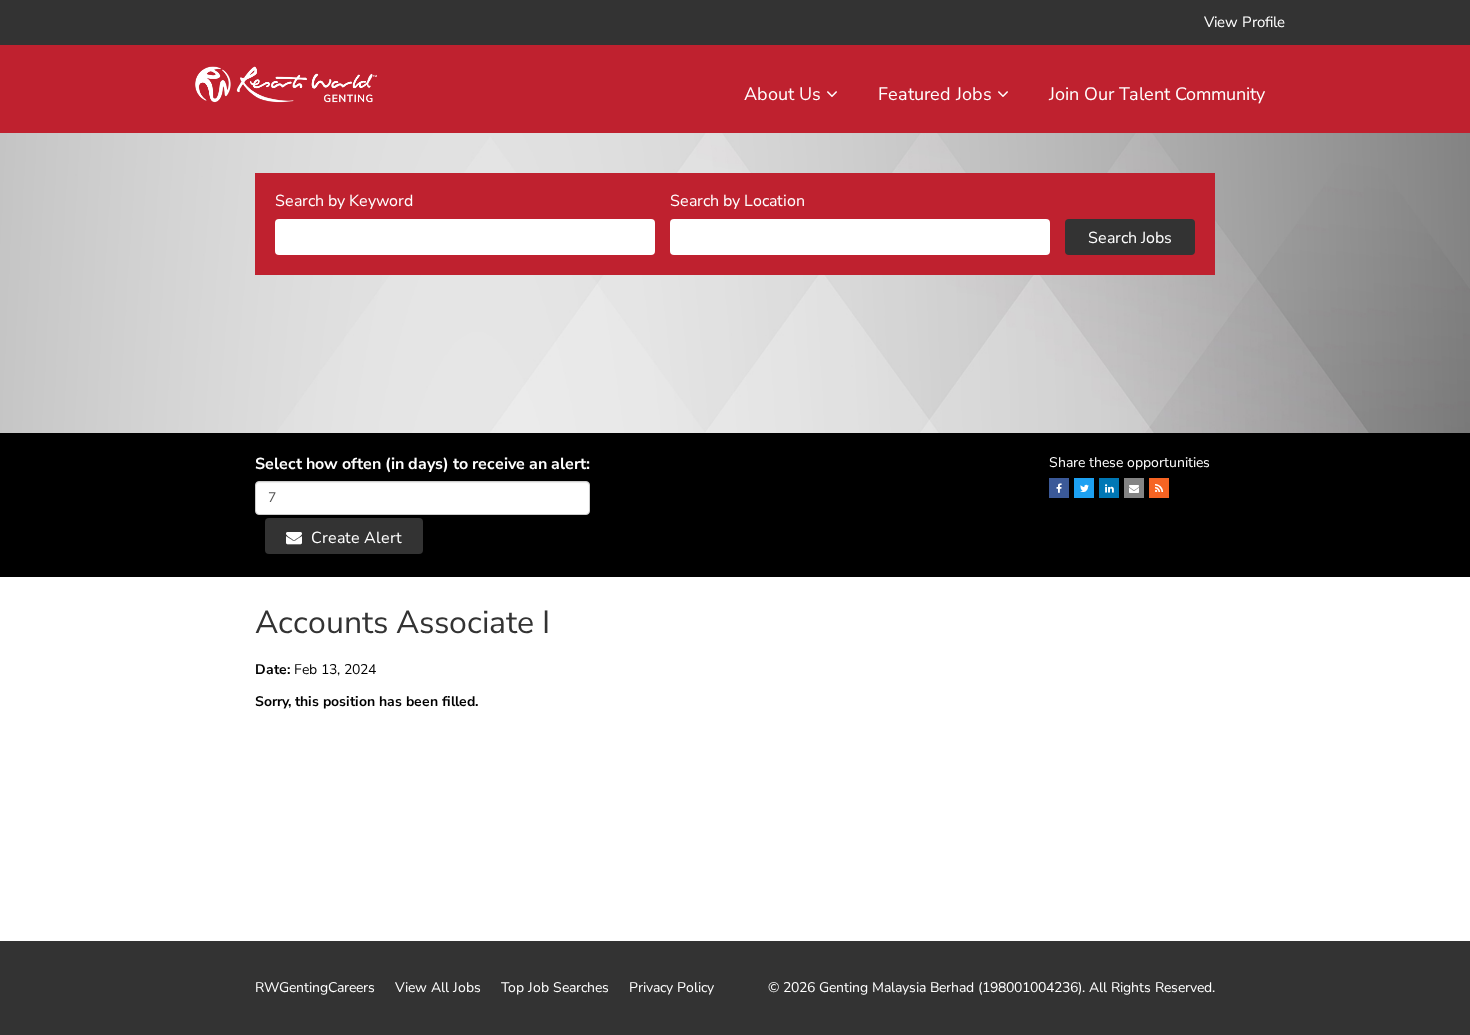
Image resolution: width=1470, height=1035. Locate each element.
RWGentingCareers (315, 988)
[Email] (1134, 488)
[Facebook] (1059, 488)
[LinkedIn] (1109, 488)
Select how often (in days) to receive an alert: (422, 464)
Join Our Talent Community (1157, 94)
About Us (785, 94)
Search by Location (737, 201)
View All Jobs (438, 988)
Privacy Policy (671, 988)
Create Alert (354, 538)
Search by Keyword (344, 201)
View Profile (1244, 22)
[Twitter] (1084, 488)
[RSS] (1159, 488)
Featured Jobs (937, 94)
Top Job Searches (555, 988)
